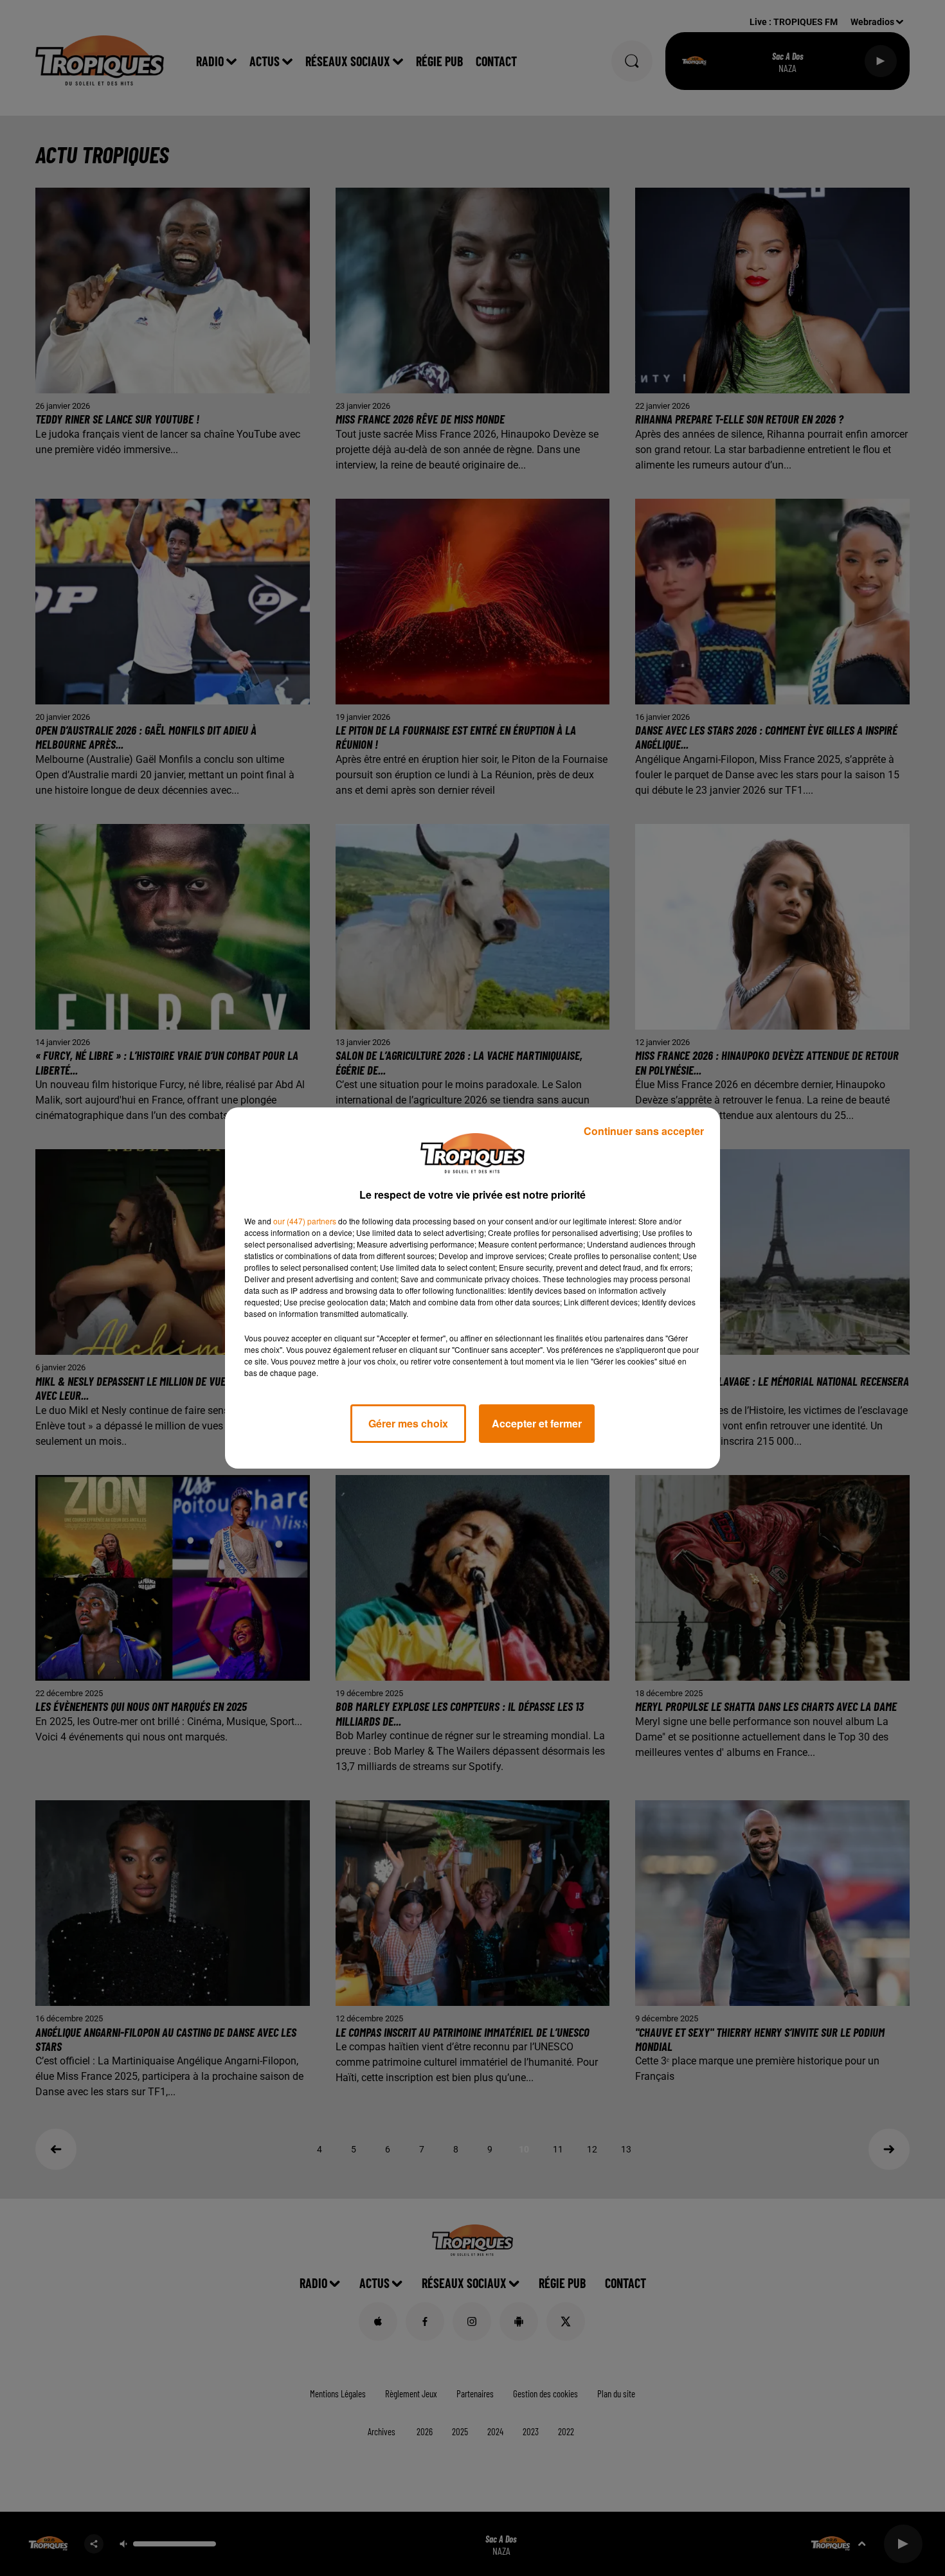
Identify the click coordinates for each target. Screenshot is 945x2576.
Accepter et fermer (537, 1423)
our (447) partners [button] (305, 1221)
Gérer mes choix (408, 1423)
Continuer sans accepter (644, 1131)
